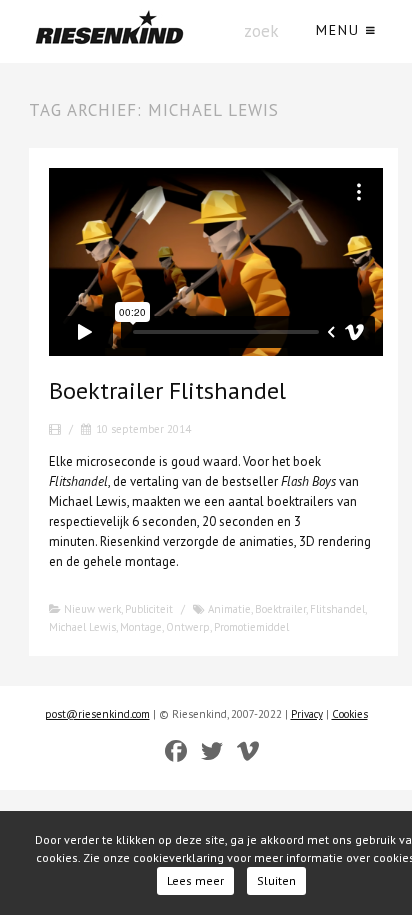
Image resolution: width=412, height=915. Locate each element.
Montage (141, 627)
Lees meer (195, 880)
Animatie (229, 609)
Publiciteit (149, 609)
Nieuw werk (92, 609)
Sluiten (276, 880)
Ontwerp (188, 627)
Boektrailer (280, 609)
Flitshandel (337, 609)
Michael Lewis (82, 627)
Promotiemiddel (251, 627)
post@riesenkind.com (97, 714)
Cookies (350, 714)
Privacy (307, 714)
